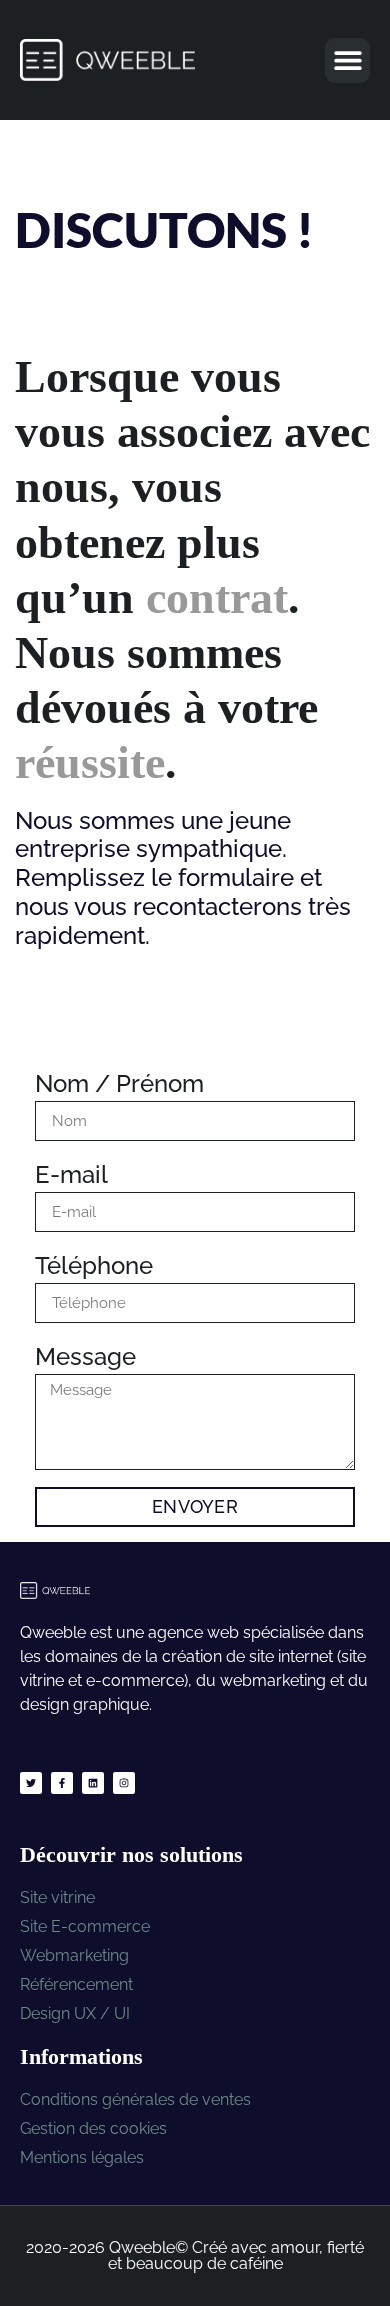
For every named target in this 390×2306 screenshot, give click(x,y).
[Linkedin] (93, 1783)
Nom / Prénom (119, 1083)
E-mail (71, 1174)
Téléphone (94, 1265)
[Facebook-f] (62, 1783)
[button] (347, 60)
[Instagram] (124, 1783)
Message (85, 1356)
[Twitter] (31, 1783)
